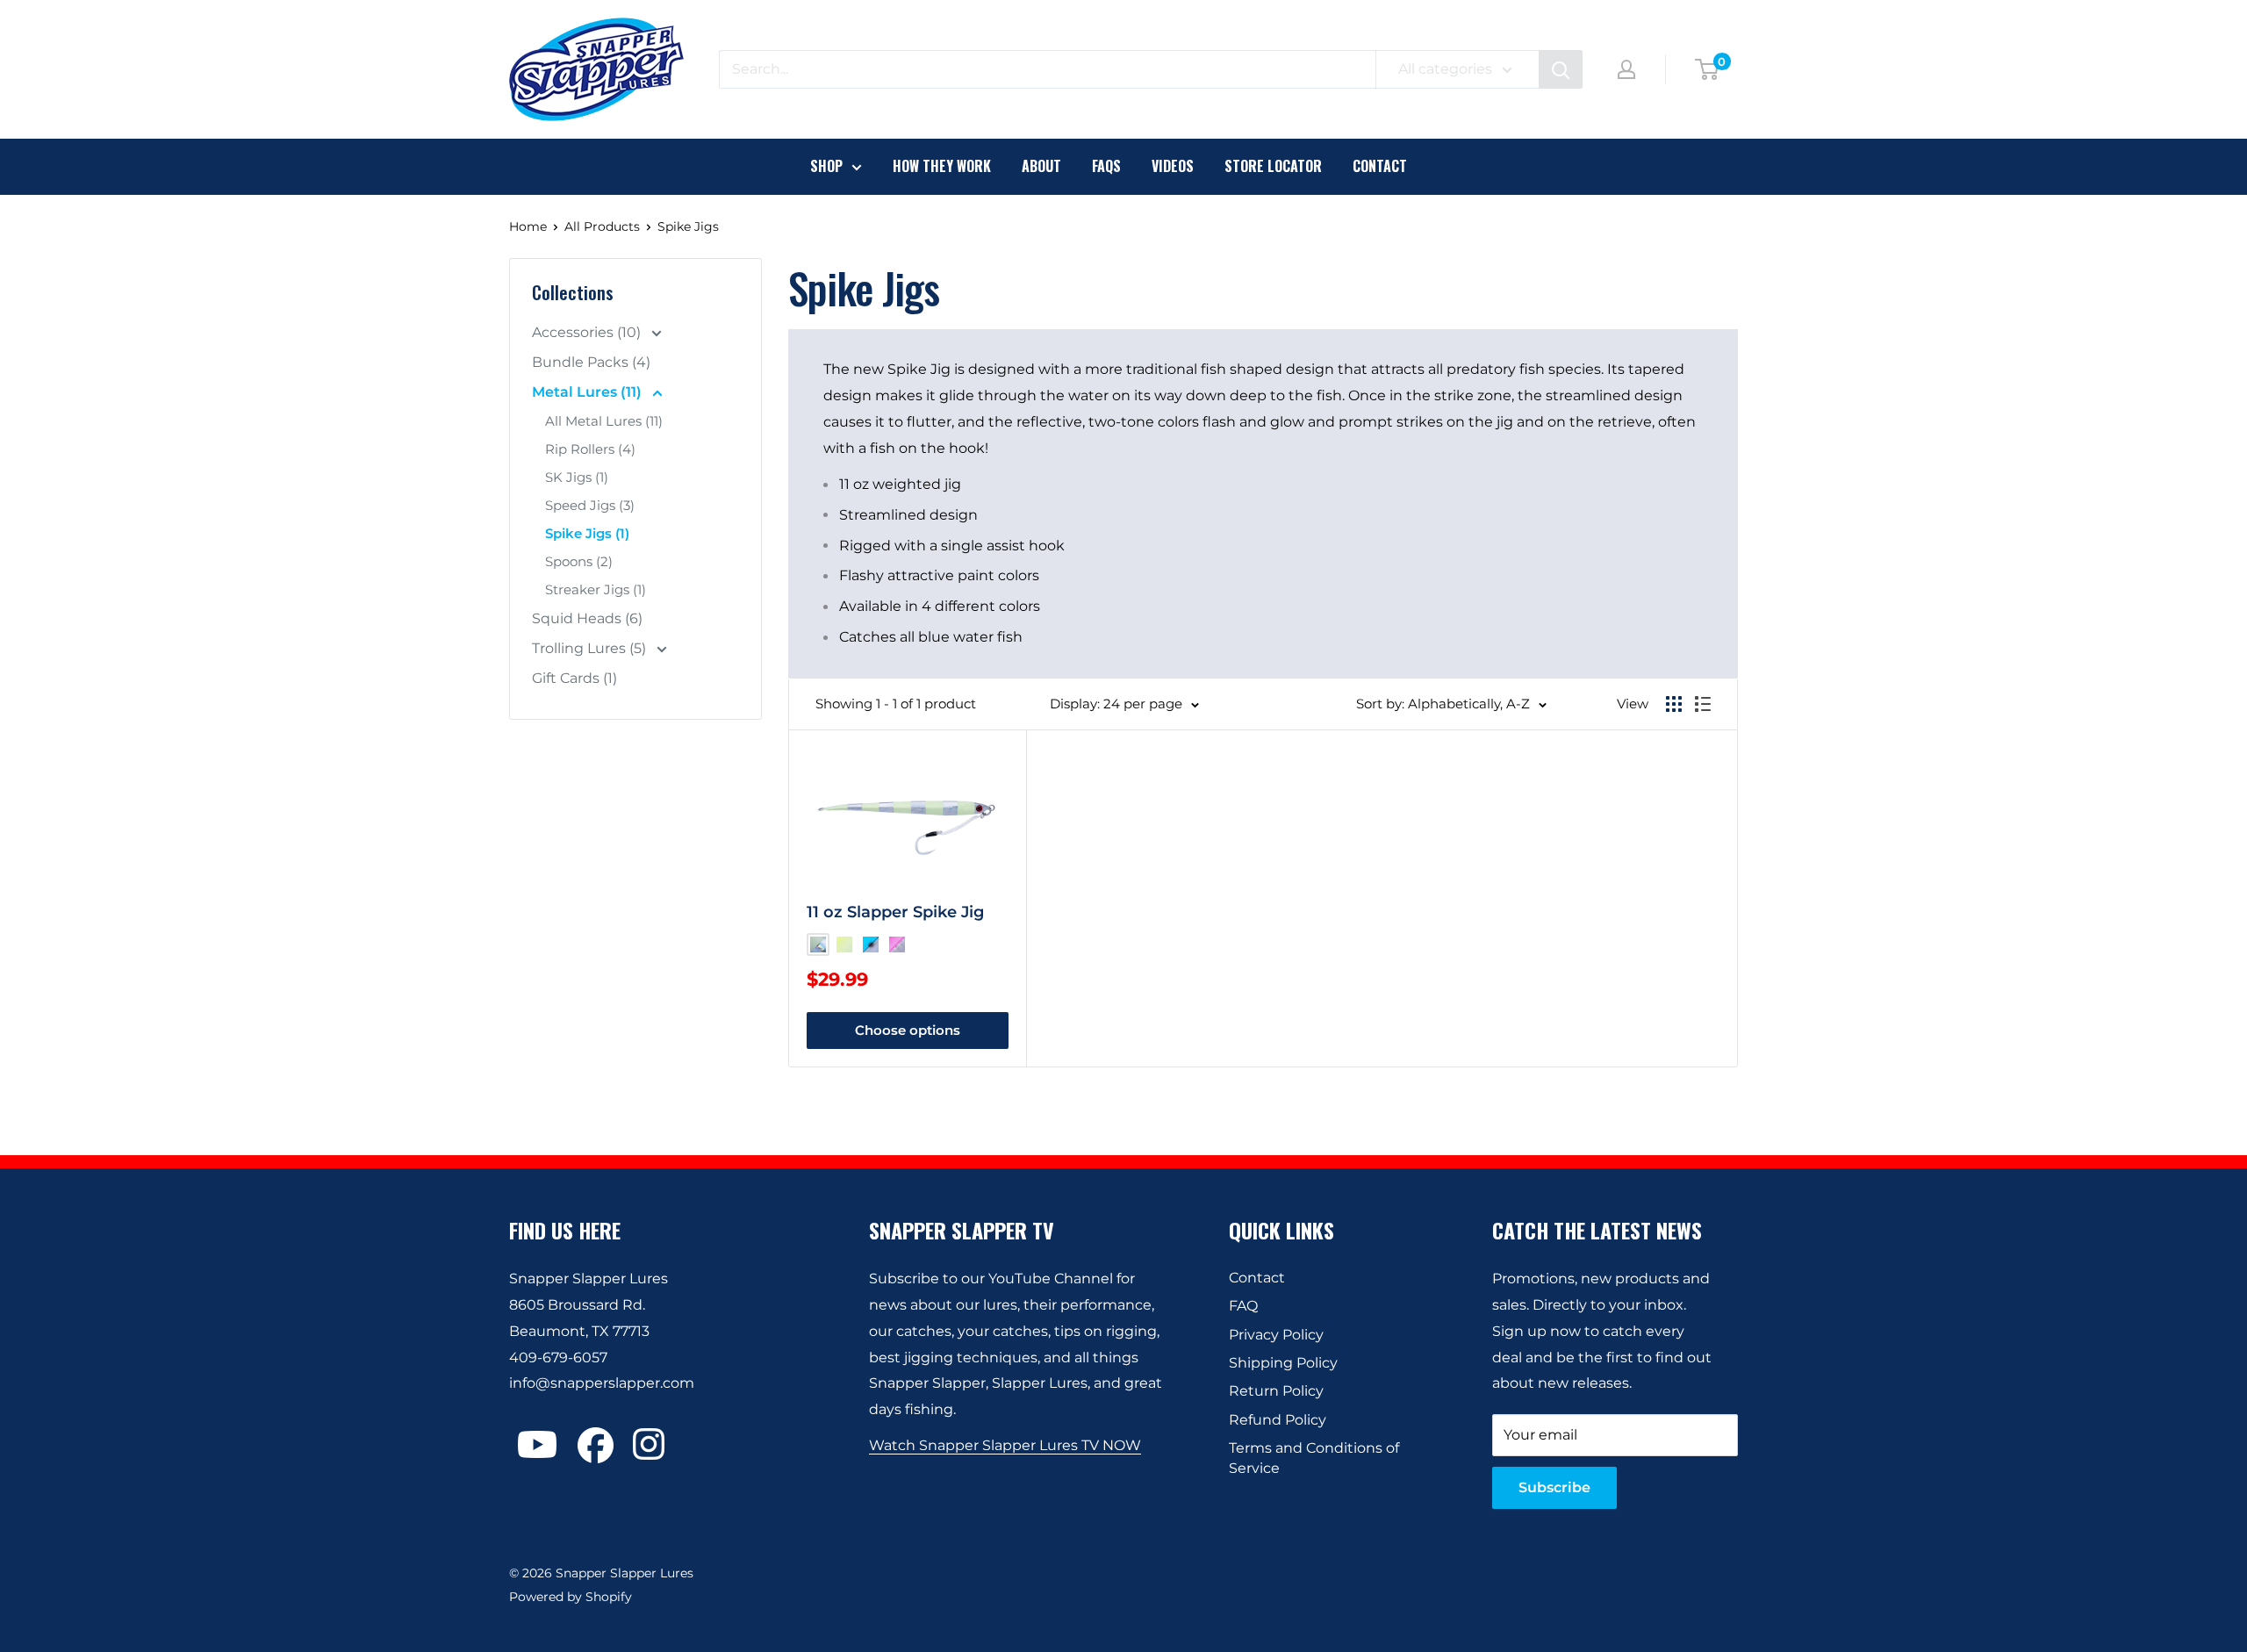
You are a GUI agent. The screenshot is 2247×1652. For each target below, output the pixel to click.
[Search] (1561, 69)
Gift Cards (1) (574, 678)
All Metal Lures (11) (604, 421)
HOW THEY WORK (942, 166)
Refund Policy (1278, 1420)
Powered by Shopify (571, 1597)
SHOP (826, 166)
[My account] (1626, 69)
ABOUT (1041, 166)
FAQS (1106, 166)
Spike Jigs (688, 226)
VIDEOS (1173, 166)
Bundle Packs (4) (591, 362)
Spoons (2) (579, 561)
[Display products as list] (1703, 704)
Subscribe (1554, 1487)
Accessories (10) (588, 332)
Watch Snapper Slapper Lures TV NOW (1005, 1445)
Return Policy (1276, 1391)
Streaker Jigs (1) (596, 589)
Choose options (908, 1030)
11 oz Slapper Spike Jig (895, 912)
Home (528, 226)
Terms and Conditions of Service (1314, 1458)
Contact (1257, 1278)
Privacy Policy (1276, 1335)
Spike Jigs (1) (587, 533)
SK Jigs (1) (577, 477)
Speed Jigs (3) (590, 505)
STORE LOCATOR (1273, 166)
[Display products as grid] (1674, 704)
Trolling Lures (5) (591, 648)
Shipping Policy (1283, 1363)
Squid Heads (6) (587, 618)
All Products (602, 226)
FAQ (1243, 1306)
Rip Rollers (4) (590, 449)
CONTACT (1380, 166)
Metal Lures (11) (589, 392)
